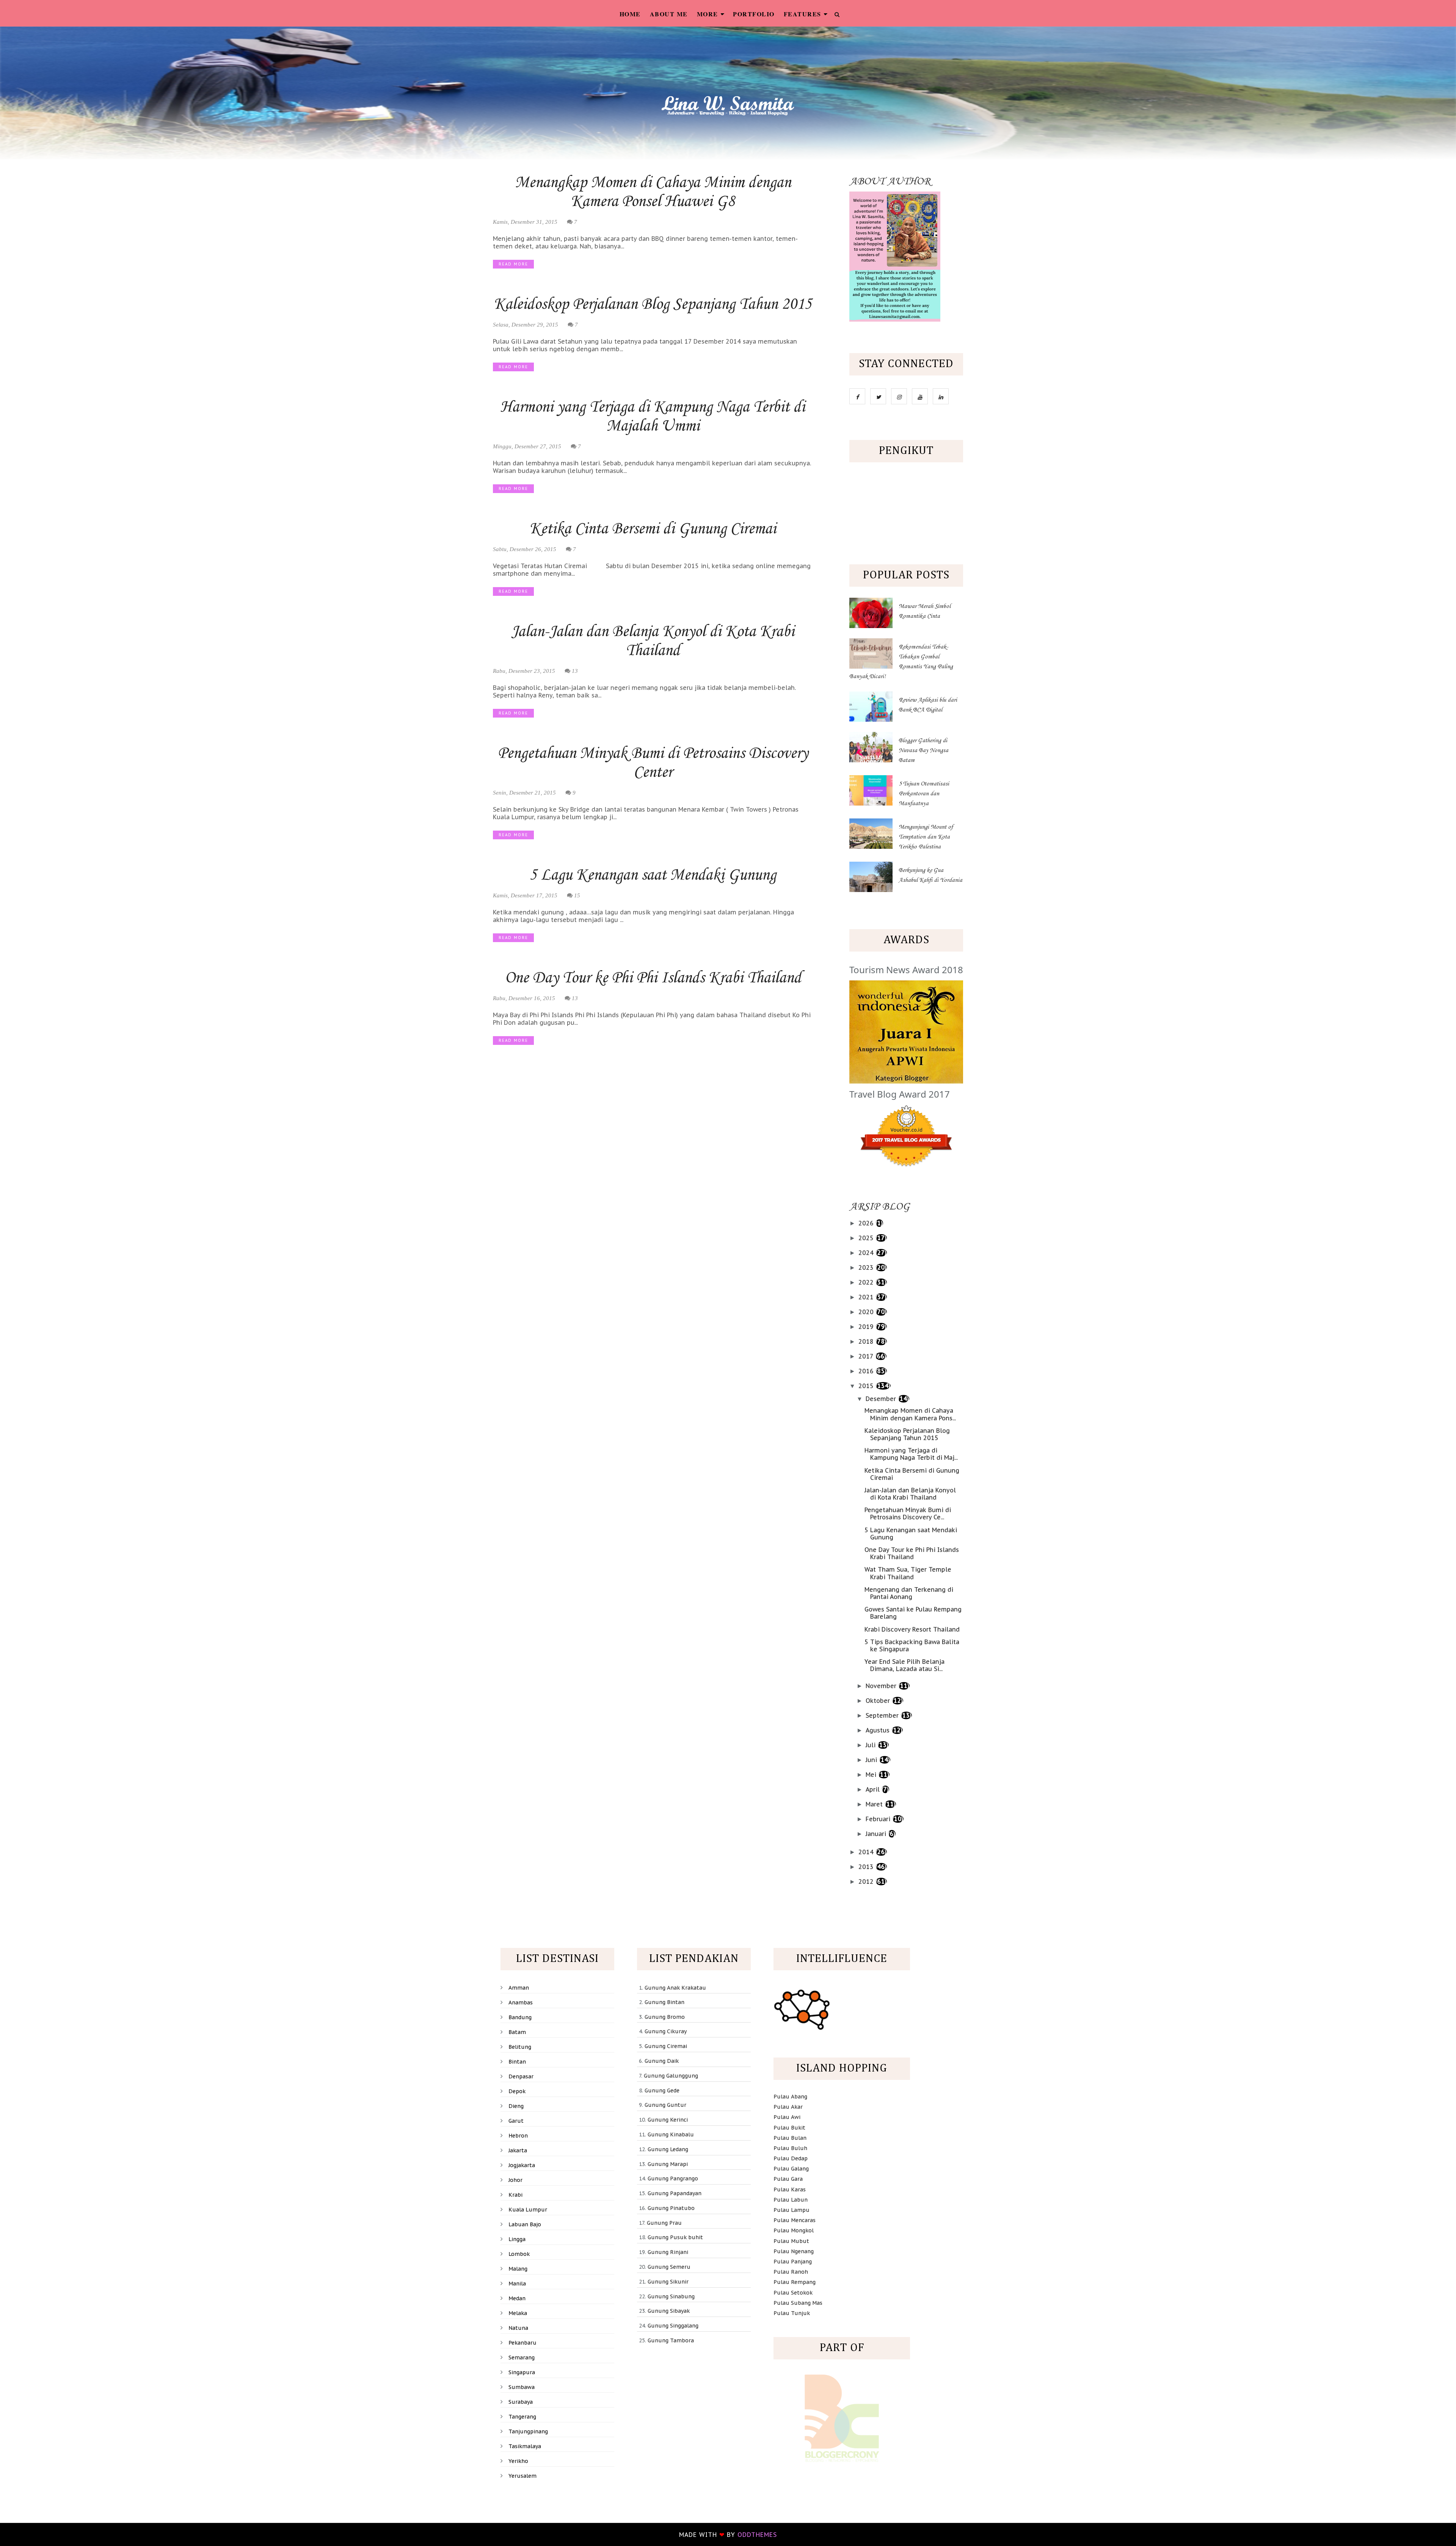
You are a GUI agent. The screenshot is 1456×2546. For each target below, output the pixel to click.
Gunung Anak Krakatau (675, 1988)
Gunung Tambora (671, 2340)
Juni (872, 1760)
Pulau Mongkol (794, 2230)
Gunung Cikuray (666, 2031)
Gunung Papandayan (675, 2193)
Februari (879, 1819)
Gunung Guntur (665, 2105)
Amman (519, 1988)
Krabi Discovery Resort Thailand (912, 1629)
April (874, 1789)
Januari (877, 1834)
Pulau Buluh (790, 2148)
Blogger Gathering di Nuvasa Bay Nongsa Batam (923, 751)
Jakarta (518, 2150)
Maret (875, 1804)
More (708, 14)
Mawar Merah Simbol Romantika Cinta (925, 611)
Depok (517, 2091)
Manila (517, 2284)
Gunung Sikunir (668, 2282)
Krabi (515, 2195)
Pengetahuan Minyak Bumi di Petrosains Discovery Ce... (908, 1513)
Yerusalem (522, 2476)
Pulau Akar (788, 2107)
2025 (867, 1238)
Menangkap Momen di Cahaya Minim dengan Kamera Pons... (910, 1414)
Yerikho (518, 2461)
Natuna (518, 2328)
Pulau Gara (788, 2179)
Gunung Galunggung (671, 2076)
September (883, 1715)
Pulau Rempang (795, 2282)
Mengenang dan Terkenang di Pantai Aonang (909, 1593)
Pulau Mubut (791, 2241)
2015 (867, 1386)
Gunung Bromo (665, 2017)
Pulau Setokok (793, 2293)
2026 (867, 1223)
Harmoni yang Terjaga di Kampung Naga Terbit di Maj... (911, 1454)
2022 (867, 1282)
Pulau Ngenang (794, 2251)
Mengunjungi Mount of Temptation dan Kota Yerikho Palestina (926, 837)
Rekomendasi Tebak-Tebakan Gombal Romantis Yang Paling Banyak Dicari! (901, 662)
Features (803, 14)
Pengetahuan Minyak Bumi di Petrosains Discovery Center (653, 763)
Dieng (516, 2106)
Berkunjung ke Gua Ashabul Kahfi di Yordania (930, 875)
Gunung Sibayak (669, 2311)
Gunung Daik (662, 2061)
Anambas (521, 2003)
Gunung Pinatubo (671, 2208)
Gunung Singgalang (673, 2326)
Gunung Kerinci (668, 2120)
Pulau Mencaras (795, 2220)
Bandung (520, 2017)
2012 (867, 1882)
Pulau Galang (791, 2169)
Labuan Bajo (525, 2224)
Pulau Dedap (791, 2158)
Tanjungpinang (528, 2431)
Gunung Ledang (668, 2149)
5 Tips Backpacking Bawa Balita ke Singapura (912, 1645)
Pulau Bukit (789, 2128)
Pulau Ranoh (791, 2272)
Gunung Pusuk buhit (675, 2237)
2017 (867, 1356)
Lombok (519, 2254)
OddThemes (757, 2535)
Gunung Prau (664, 2223)
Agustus (879, 1730)
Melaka (518, 2313)
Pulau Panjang (793, 2262)
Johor (515, 2180)
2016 (867, 1371)
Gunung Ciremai (666, 2046)
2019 (867, 1327)
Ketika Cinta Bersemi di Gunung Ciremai (653, 529)
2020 (867, 1312)
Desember (882, 1399)
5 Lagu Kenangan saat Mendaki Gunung (653, 875)
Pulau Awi (787, 2117)
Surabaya (521, 2402)
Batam (517, 2032)
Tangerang (522, 2417)
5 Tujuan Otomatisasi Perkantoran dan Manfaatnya (924, 794)
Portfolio (754, 14)
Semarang (522, 2358)
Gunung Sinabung (671, 2296)
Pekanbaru (522, 2343)
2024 (867, 1253)
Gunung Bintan (664, 2002)
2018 (867, 1341)
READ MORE (513, 264)
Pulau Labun (791, 2200)
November (882, 1686)
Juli (872, 1745)
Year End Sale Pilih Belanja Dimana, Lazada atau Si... (905, 1665)
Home (630, 14)
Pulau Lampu (792, 2210)
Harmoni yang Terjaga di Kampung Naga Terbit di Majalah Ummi (653, 417)
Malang (518, 2269)
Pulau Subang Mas (798, 2303)
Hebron (518, 2136)
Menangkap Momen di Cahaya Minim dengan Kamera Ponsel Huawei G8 (653, 192)
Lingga (517, 2239)
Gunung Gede (662, 2091)
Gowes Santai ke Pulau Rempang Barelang (913, 1613)
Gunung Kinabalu (671, 2134)
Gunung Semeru (669, 2267)
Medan (517, 2298)
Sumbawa (522, 2387)
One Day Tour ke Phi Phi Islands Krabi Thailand (653, 978)
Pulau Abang (790, 2097)
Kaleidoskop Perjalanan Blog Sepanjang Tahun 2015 (653, 305)
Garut (516, 2121)
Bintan (517, 2062)
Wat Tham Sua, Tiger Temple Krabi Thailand (908, 1573)
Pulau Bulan (790, 2138)
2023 (867, 1268)
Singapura (522, 2372)
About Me (669, 14)
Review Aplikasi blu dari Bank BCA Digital (928, 705)
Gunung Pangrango (673, 2178)
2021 (867, 1297)
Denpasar (521, 2076)
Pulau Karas (790, 2189)
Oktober (879, 1701)
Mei (872, 1775)
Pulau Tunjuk (792, 2313)
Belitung (520, 2047)
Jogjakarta (522, 2165)
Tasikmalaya (525, 2446)
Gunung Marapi (668, 2164)
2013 (867, 1867)
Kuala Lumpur (528, 2210)
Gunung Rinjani (668, 2252)
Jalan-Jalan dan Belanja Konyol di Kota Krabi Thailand (653, 641)
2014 (867, 1852)
